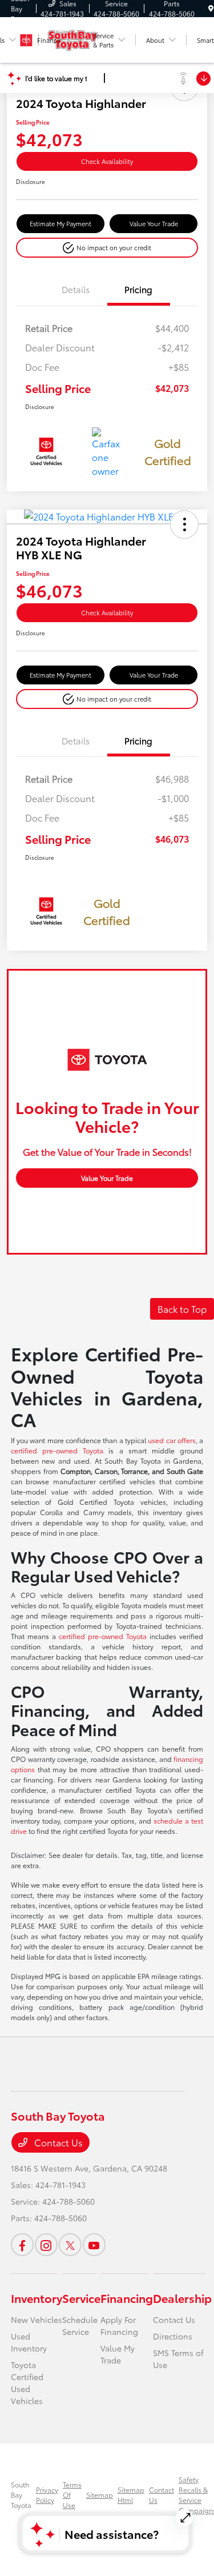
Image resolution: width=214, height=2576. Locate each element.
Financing (127, 2298)
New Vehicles (37, 2319)
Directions (173, 2336)
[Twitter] (70, 2245)
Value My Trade (118, 2354)
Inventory (37, 2298)
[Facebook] (22, 2245)
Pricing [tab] (138, 289)
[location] (211, 8)
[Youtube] (94, 2245)
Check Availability (107, 161)
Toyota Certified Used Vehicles (27, 2383)
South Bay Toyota (21, 2495)
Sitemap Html (131, 2495)
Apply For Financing (119, 2325)
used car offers (172, 1440)
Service (81, 2298)
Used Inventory (29, 2342)
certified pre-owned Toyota (57, 1450)
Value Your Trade (154, 223)
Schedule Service (80, 2325)
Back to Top (182, 1309)
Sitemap (100, 2495)
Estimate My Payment (60, 223)
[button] (107, 248)
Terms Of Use (72, 2495)
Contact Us (57, 2142)
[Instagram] (46, 2245)
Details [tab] (76, 289)
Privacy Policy (47, 2495)
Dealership (182, 2298)
